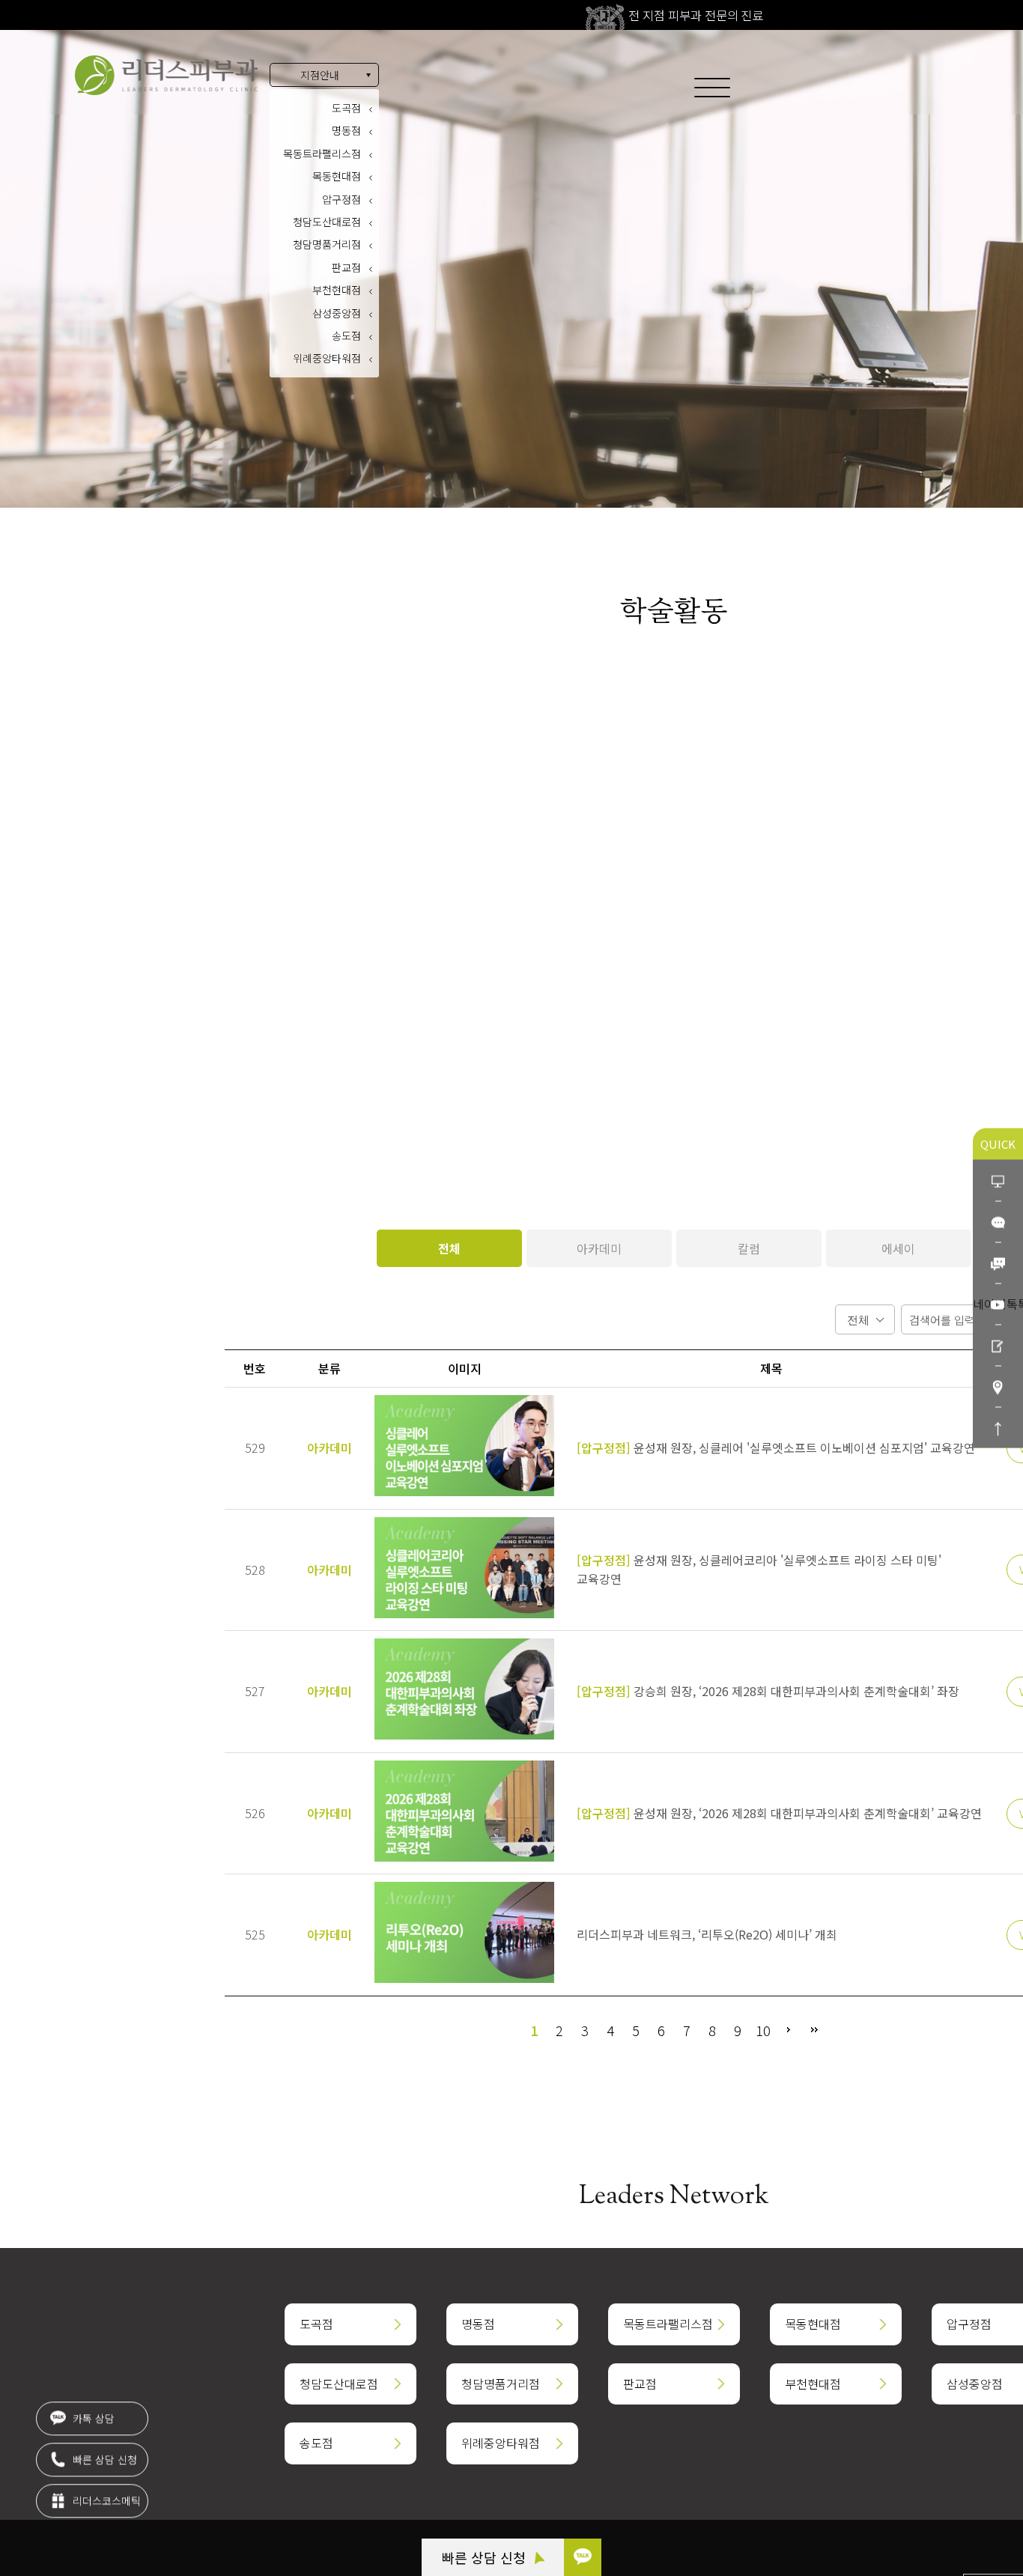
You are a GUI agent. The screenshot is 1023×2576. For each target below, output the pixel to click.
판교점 (346, 267)
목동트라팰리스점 (322, 154)
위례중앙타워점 (327, 358)
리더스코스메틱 (105, 2503)
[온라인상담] (998, 1181)
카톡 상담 (92, 2421)
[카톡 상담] (583, 2557)
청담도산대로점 (327, 222)
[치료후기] (998, 1345)
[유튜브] (998, 1304)
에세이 (898, 1248)
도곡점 (346, 108)
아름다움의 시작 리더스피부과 (166, 75)
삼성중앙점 (337, 313)
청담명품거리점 (327, 244)
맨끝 (814, 2030)
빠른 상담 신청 (486, 2557)
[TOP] (998, 1428)
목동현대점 (337, 176)
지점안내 (320, 75)
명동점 (346, 130)
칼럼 (749, 1248)
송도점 (346, 335)
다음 (789, 2030)
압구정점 (341, 199)
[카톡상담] (998, 1222)
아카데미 (599, 1248)
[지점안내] (998, 1386)
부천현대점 (337, 290)
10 (763, 2030)
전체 (449, 1248)
